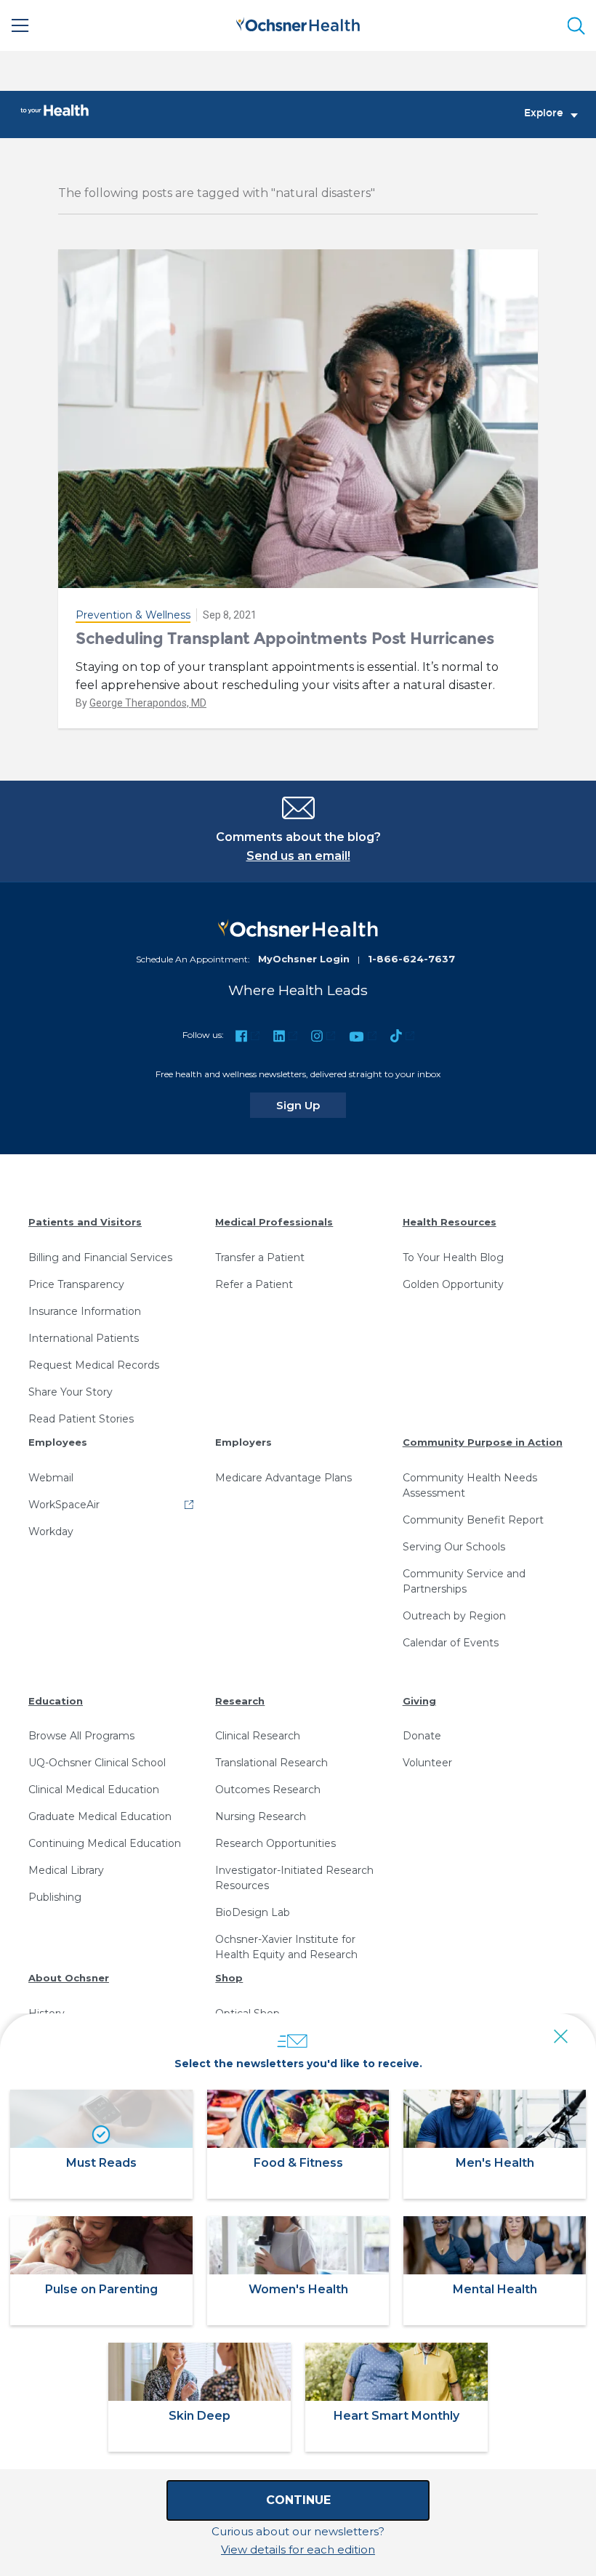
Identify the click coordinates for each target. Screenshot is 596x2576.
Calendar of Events (451, 1643)
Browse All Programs (81, 1736)
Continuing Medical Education (105, 1843)
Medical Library (66, 1870)
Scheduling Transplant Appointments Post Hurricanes (285, 639)
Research (240, 1701)
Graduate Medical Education (100, 1816)
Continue (298, 2500)
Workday (51, 1531)
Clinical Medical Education (94, 1790)
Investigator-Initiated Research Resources (294, 1878)
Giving (419, 1701)
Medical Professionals (274, 1222)
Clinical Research (258, 1736)
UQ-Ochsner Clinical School (97, 1763)
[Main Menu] (20, 25)
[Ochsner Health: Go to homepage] (298, 23)
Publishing (55, 1897)
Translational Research (271, 1763)
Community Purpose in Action (483, 1442)
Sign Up (311, 1105)
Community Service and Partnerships (464, 1581)
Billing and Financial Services (100, 1257)
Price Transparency (76, 1284)
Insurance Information (85, 1311)
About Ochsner (69, 1978)
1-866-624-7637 (411, 959)
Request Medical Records (94, 1365)
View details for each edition (298, 2549)
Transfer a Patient (260, 1257)
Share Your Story (71, 1392)
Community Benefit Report (473, 1520)
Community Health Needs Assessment (470, 1485)
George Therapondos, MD (148, 703)
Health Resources (450, 1222)
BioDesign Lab (253, 1912)
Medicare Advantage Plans (283, 1478)
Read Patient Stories (81, 1419)
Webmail (51, 1478)
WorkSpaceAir (64, 1505)
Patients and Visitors (85, 1222)
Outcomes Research (268, 1790)
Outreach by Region (454, 1616)
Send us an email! (298, 856)
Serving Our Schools (454, 1547)
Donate (422, 1736)
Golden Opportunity (453, 1284)
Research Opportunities (275, 1843)
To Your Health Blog (453, 1257)
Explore (544, 113)
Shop (229, 1978)
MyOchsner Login (304, 959)
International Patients (84, 1338)
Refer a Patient (254, 1284)
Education (56, 1701)
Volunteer (427, 1763)
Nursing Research (261, 1816)
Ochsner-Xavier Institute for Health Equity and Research (286, 1947)
